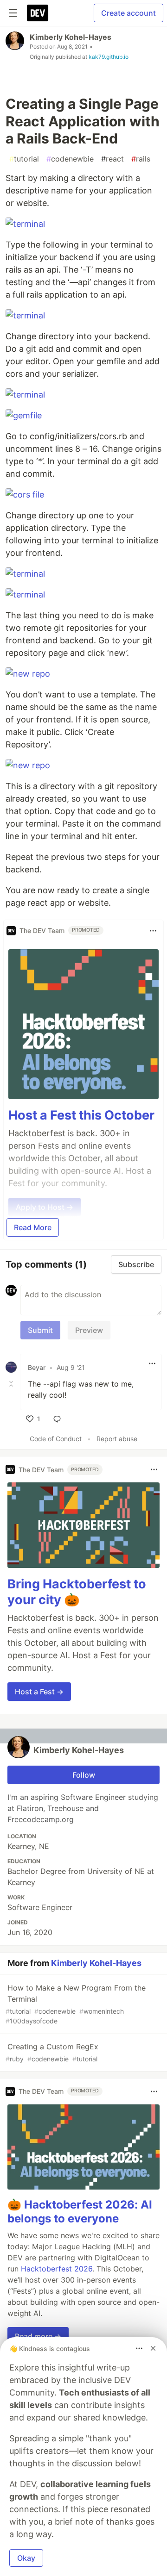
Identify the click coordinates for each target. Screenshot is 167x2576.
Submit (40, 1330)
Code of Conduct (56, 1439)
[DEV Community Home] (38, 13)
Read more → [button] (38, 2336)
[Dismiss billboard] (153, 2348)
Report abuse (117, 1439)
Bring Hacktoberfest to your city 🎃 (77, 1592)
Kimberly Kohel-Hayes (71, 37)
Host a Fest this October (81, 1115)
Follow (84, 1775)
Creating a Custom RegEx (52, 2052)
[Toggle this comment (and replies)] (12, 1384)
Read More (33, 1227)
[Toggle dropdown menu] (153, 931)
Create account (128, 13)
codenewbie (70, 159)
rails (141, 159)
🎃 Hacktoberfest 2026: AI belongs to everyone (80, 2212)
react (112, 159)
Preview (89, 1330)
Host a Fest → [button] (39, 1692)
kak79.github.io (109, 57)
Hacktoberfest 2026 (57, 2269)
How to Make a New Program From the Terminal (76, 2004)
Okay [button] (26, 2558)
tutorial (24, 159)
